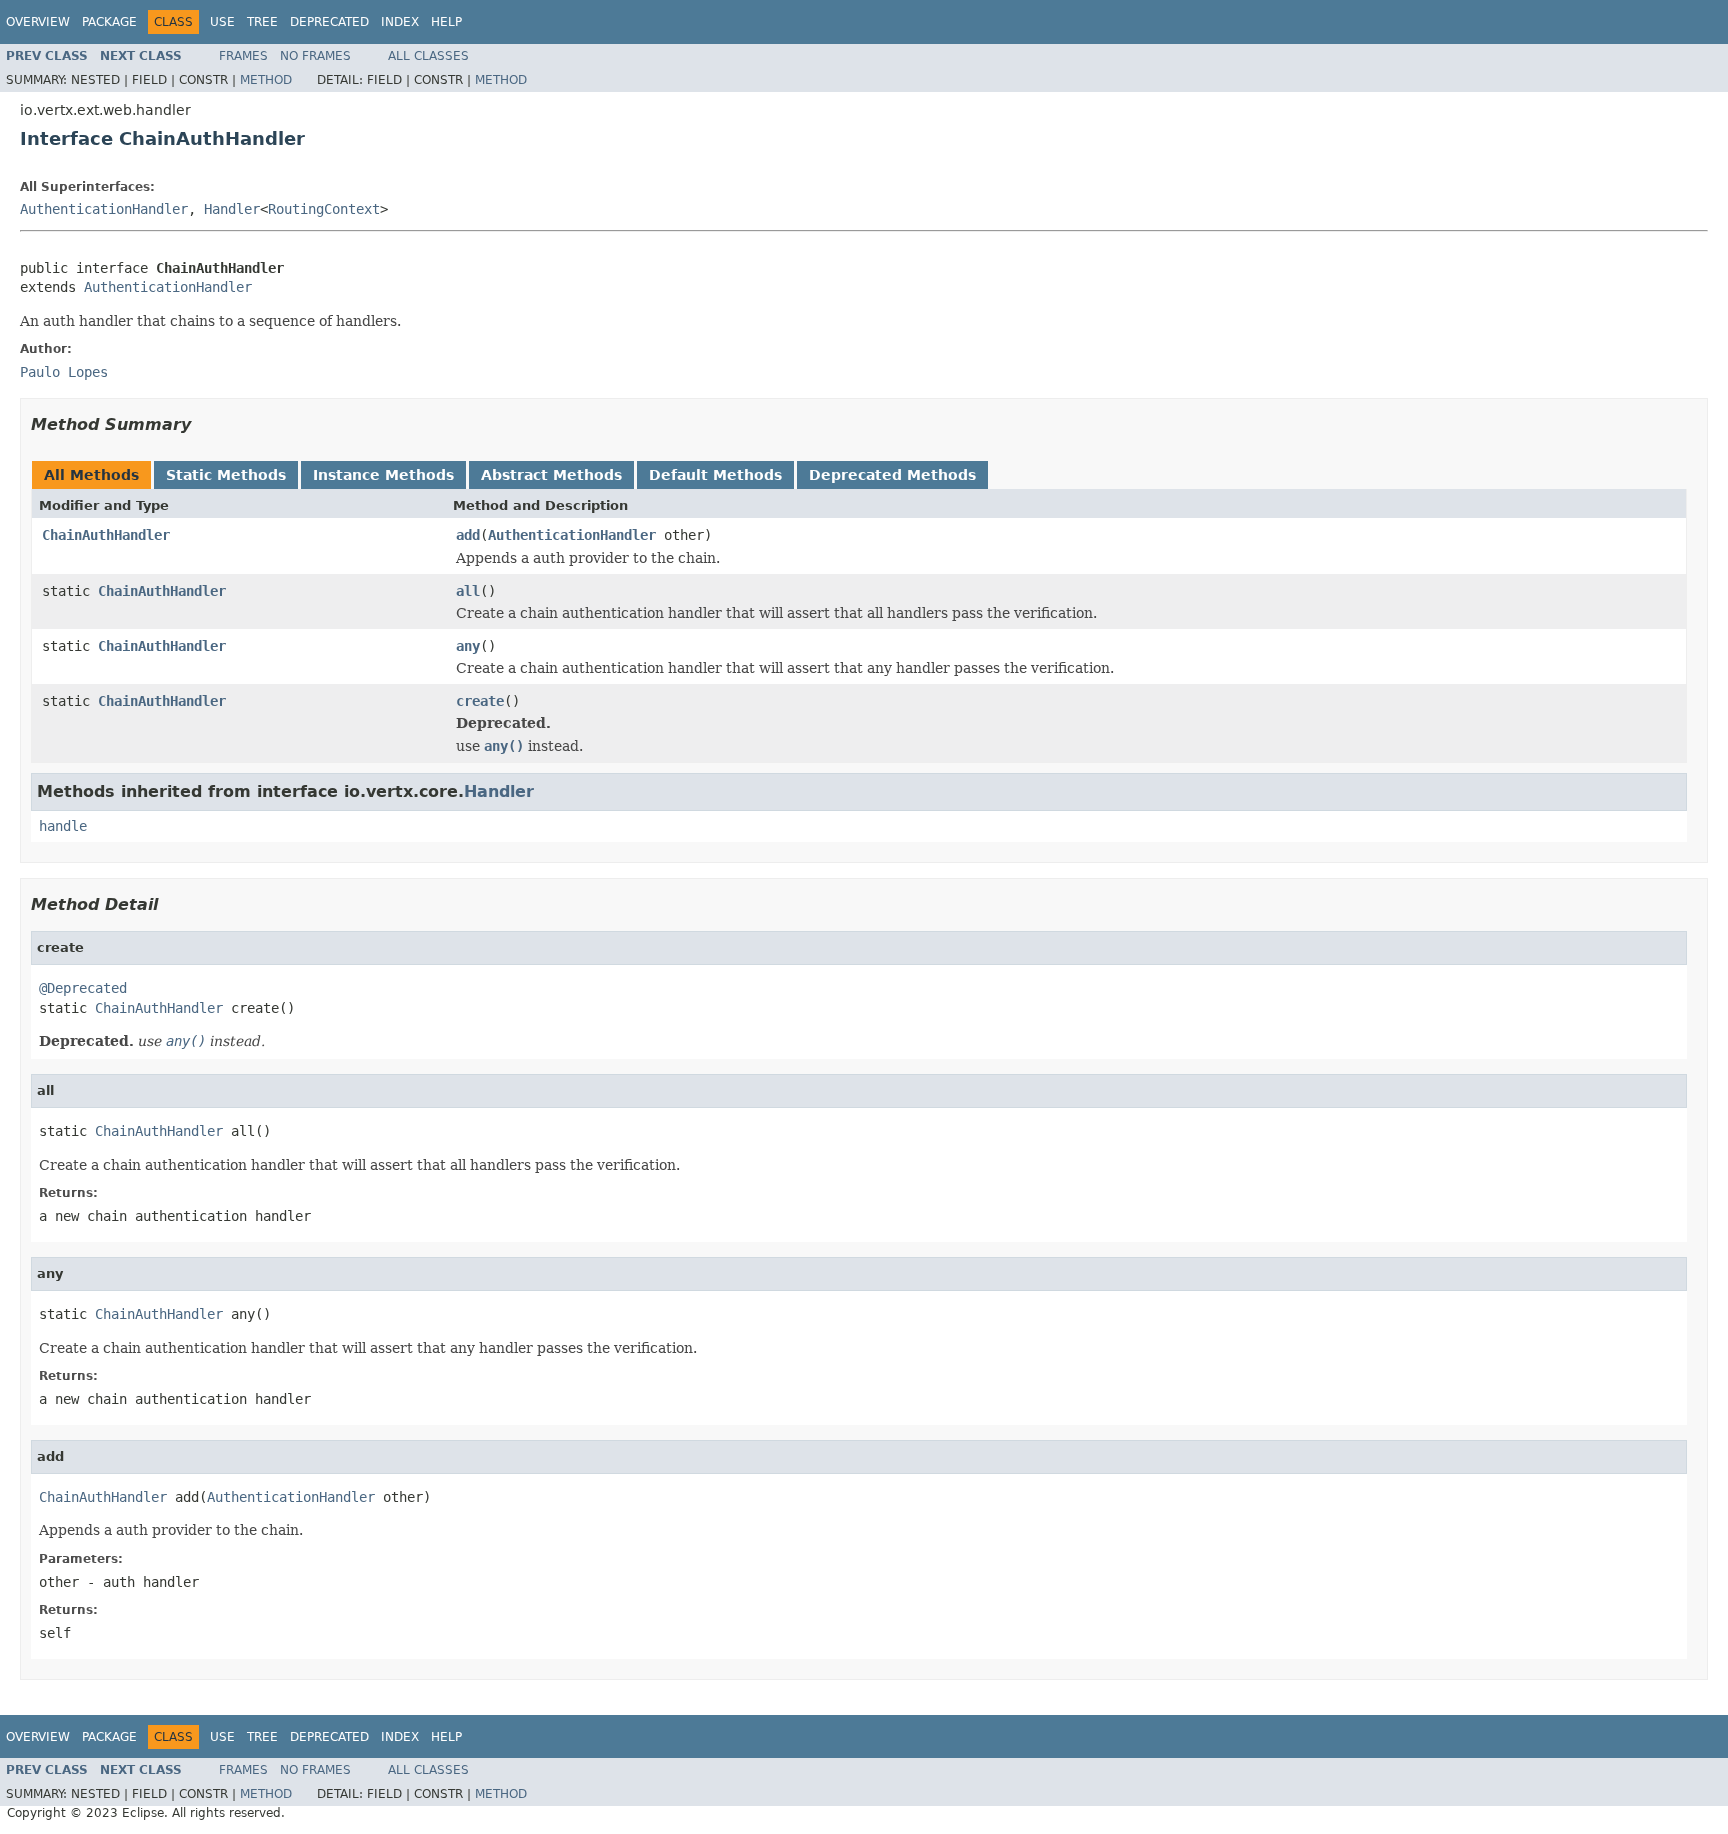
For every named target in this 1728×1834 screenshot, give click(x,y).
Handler (232, 209)
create (480, 701)
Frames (243, 56)
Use (222, 22)
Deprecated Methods (892, 475)
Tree (262, 22)
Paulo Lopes (64, 372)
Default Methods (715, 475)
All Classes (428, 56)
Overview (38, 22)
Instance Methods (383, 475)
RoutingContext (324, 209)
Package (109, 22)
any (468, 646)
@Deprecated (83, 988)
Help (446, 22)
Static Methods (226, 475)
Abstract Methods (551, 475)
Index (400, 22)
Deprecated (329, 22)
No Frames (315, 56)
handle (63, 826)
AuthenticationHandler (104, 209)
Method (266, 80)
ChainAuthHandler (106, 535)
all (468, 591)
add (468, 535)
